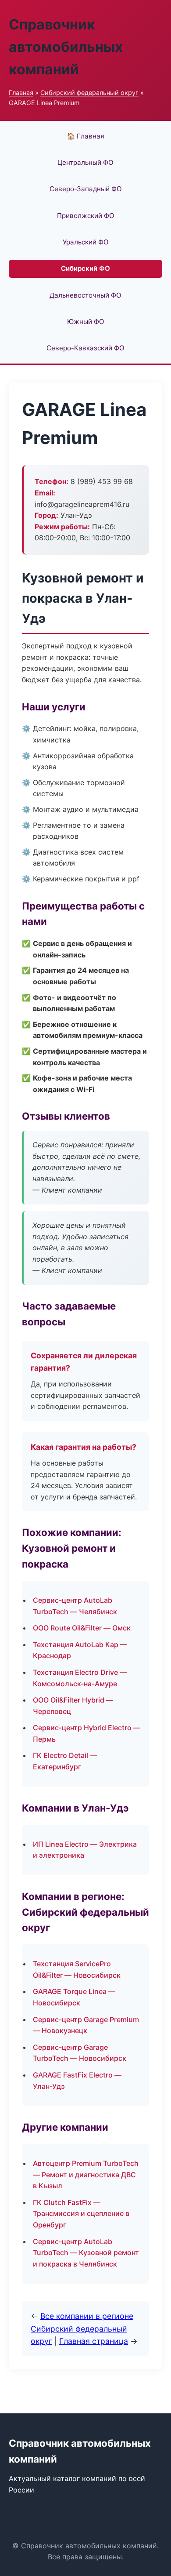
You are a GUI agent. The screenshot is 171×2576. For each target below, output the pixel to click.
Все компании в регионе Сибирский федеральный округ (82, 2328)
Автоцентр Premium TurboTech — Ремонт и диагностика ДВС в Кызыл (86, 2174)
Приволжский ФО (86, 216)
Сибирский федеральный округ (89, 93)
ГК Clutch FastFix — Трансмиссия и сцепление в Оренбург (81, 2214)
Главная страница (94, 2341)
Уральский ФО (86, 242)
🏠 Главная (85, 136)
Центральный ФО (85, 162)
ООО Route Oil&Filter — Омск (82, 1628)
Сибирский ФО (85, 268)
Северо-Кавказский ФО (85, 348)
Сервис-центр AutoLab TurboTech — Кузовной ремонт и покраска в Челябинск (86, 2253)
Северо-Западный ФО (86, 189)
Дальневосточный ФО (85, 295)
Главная (21, 93)
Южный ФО (86, 322)
